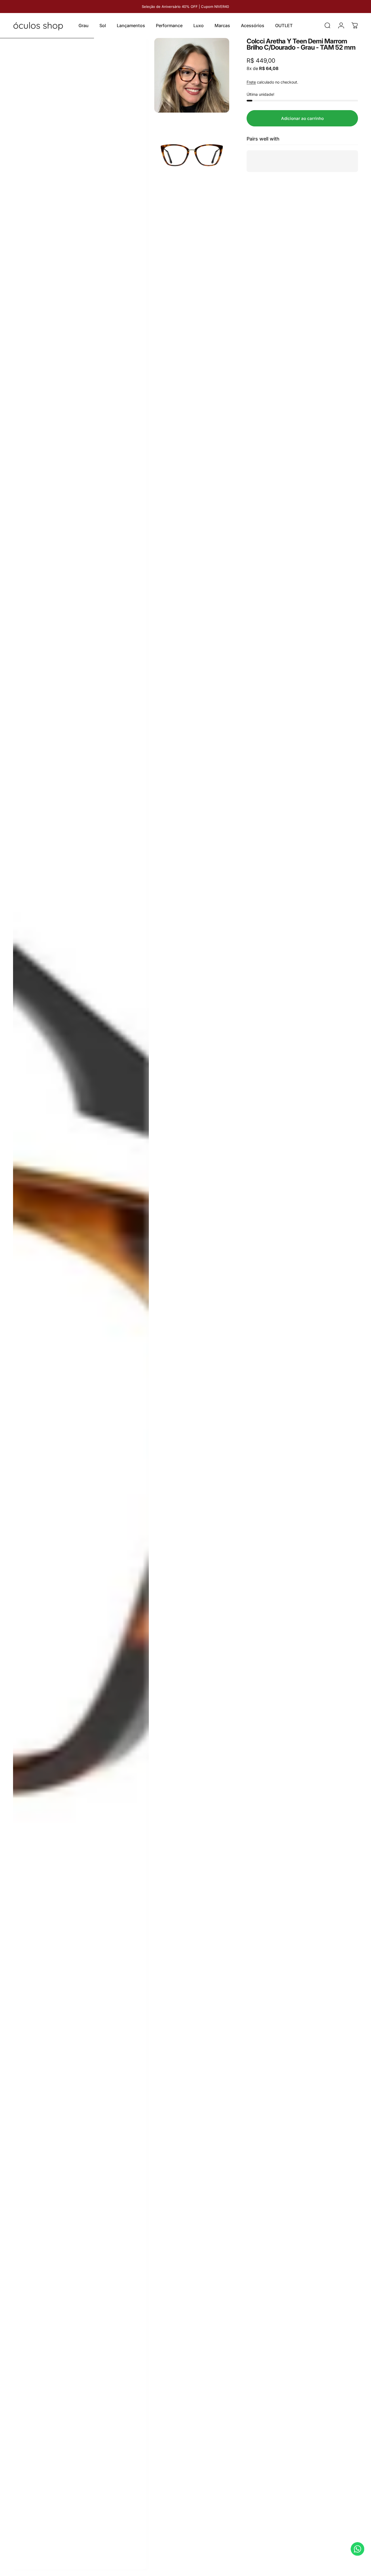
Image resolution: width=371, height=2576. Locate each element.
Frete (251, 82)
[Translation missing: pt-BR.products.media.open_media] (81, 1304)
